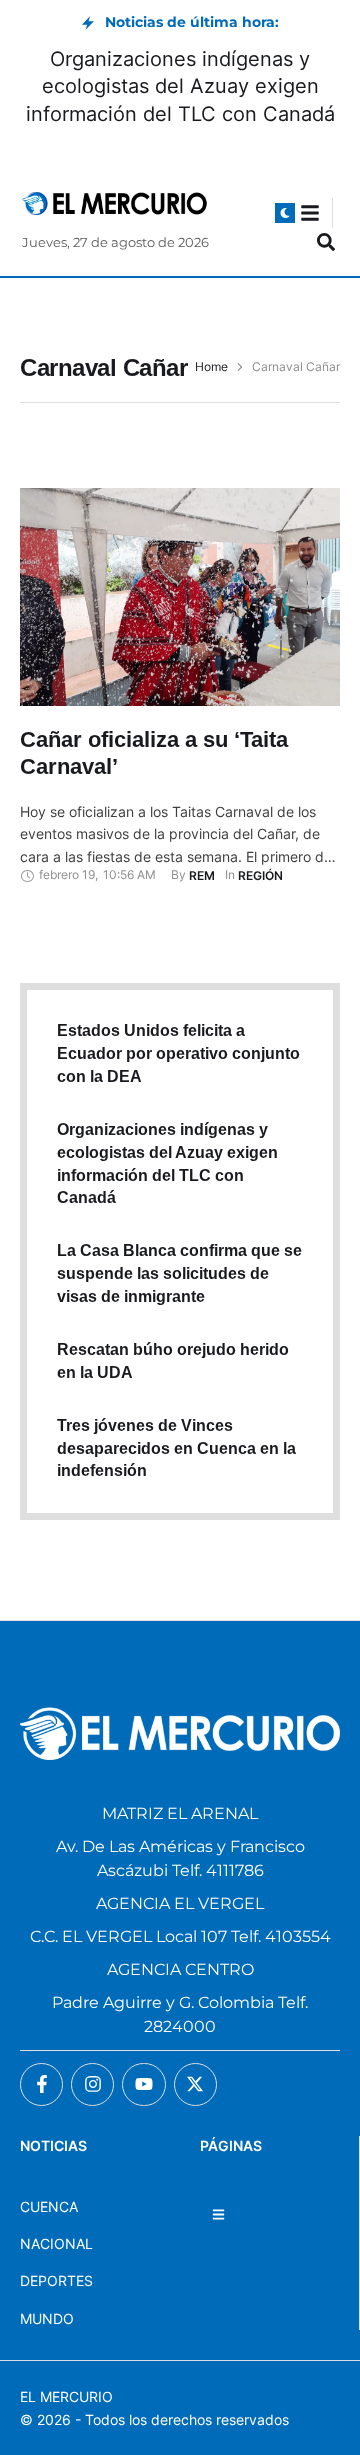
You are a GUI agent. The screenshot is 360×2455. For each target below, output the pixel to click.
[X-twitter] (195, 2084)
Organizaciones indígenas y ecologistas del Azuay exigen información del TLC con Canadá (180, 86)
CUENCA (49, 2206)
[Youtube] (143, 2084)
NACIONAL (56, 2243)
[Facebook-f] (41, 2084)
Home (211, 367)
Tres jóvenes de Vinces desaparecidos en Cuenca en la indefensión (176, 1448)
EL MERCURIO (66, 2396)
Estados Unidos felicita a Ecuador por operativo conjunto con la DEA (178, 1053)
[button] (285, 213)
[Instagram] (92, 2084)
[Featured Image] (180, 597)
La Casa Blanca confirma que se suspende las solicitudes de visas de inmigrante (179, 1273)
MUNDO (47, 2318)
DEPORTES (56, 2280)
